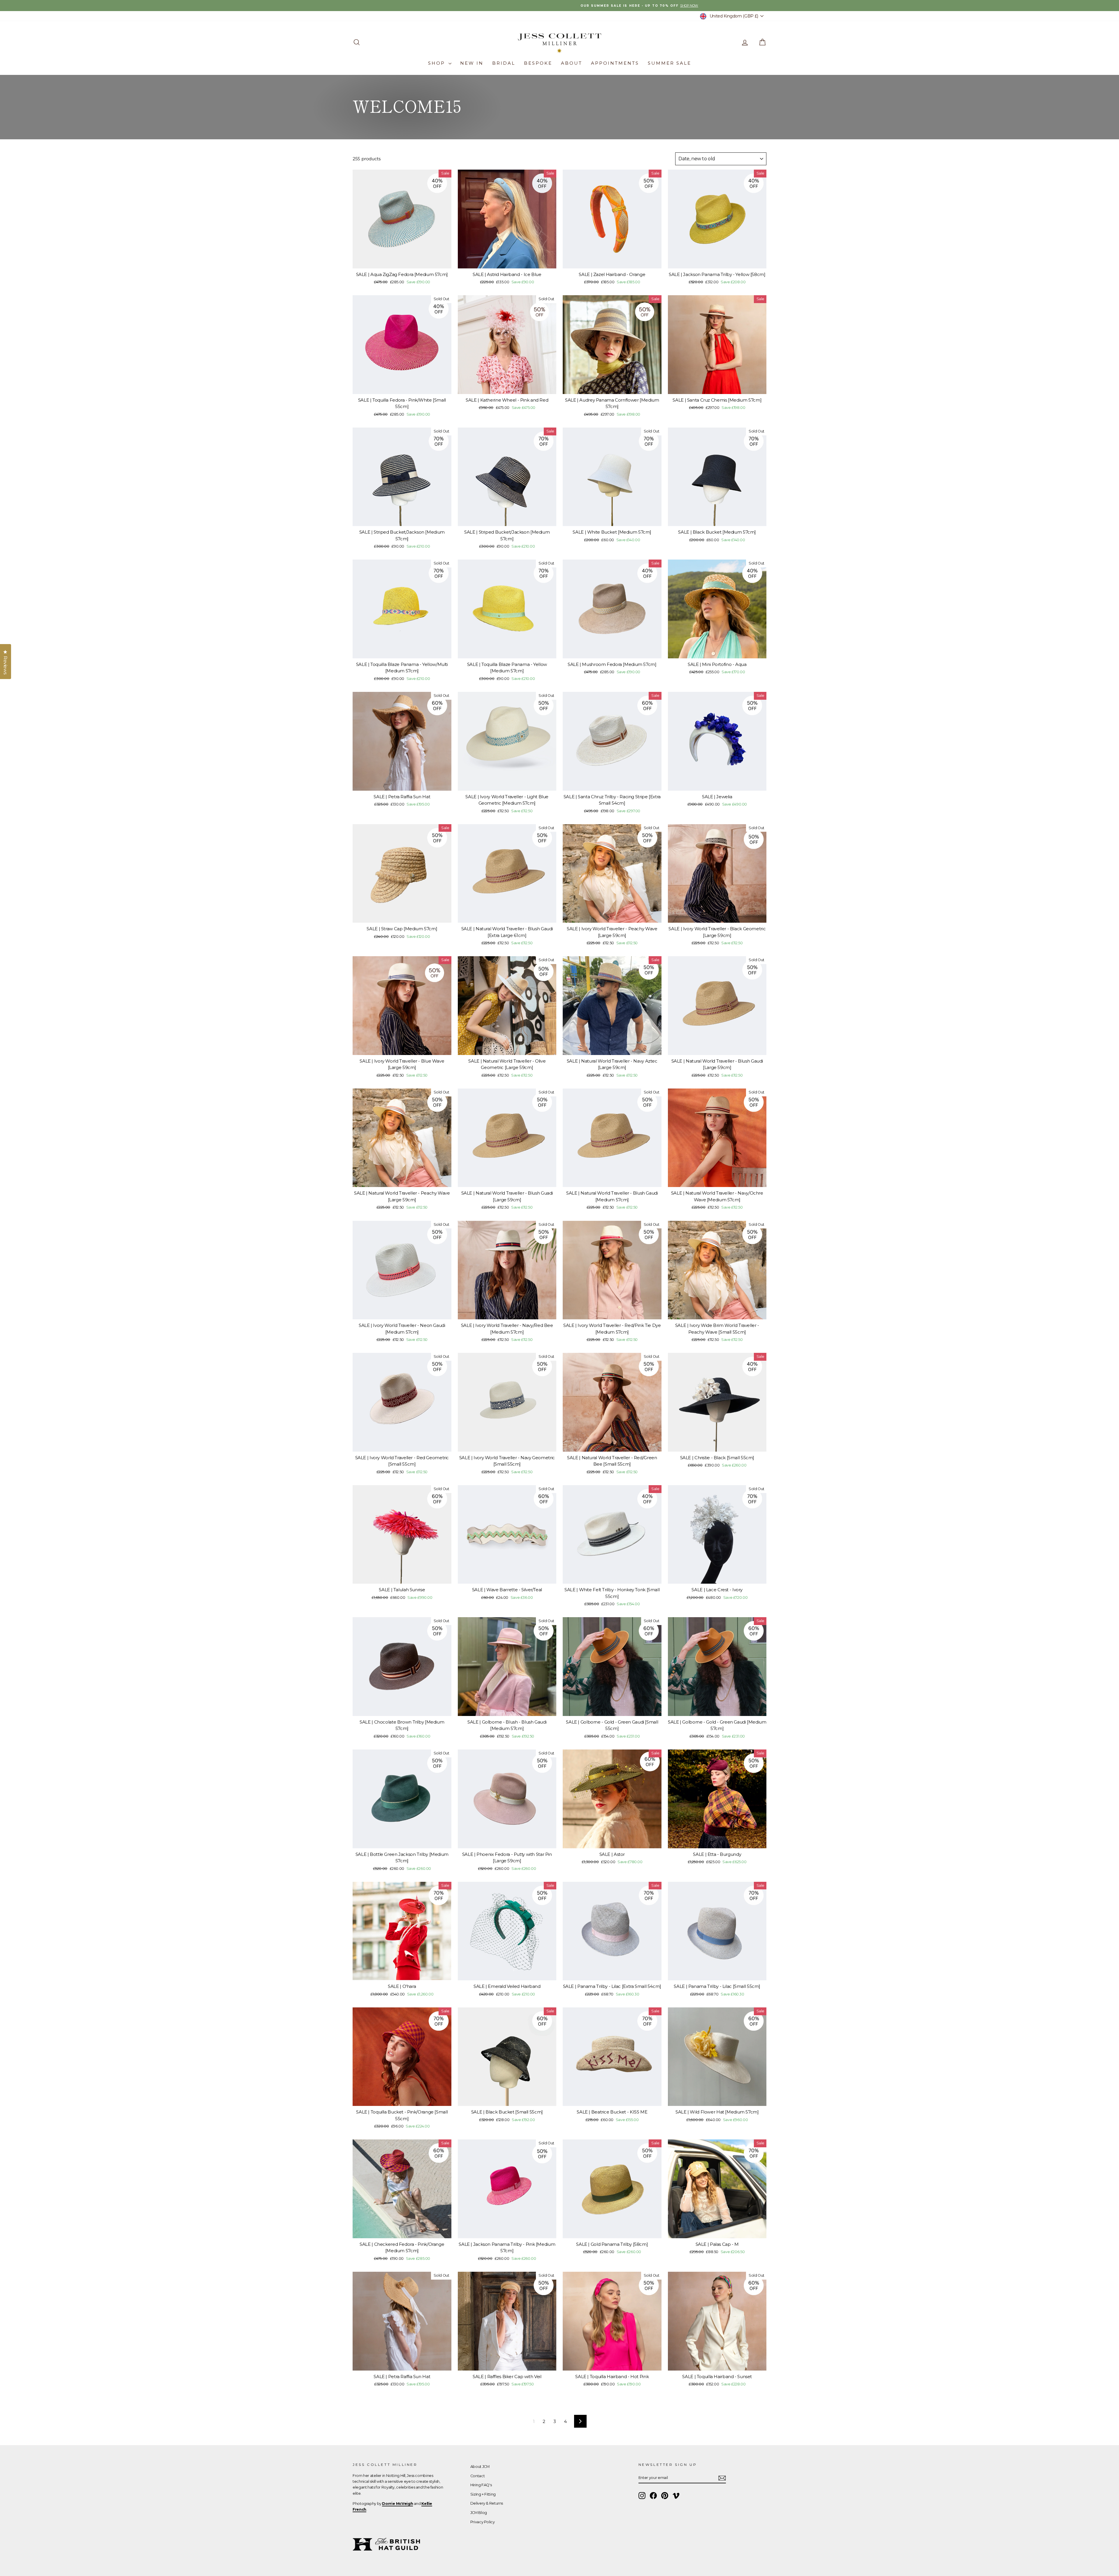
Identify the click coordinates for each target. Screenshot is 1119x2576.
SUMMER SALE (670, 63)
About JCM (480, 2467)
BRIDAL (504, 63)
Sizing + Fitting (483, 2494)
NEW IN (472, 63)
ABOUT (572, 63)
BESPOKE (538, 63)
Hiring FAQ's (481, 2485)
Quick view (402, 262)
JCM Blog (479, 2513)
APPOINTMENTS (615, 63)
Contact (477, 2476)
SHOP (438, 63)
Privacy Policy (483, 2522)
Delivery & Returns (487, 2503)
